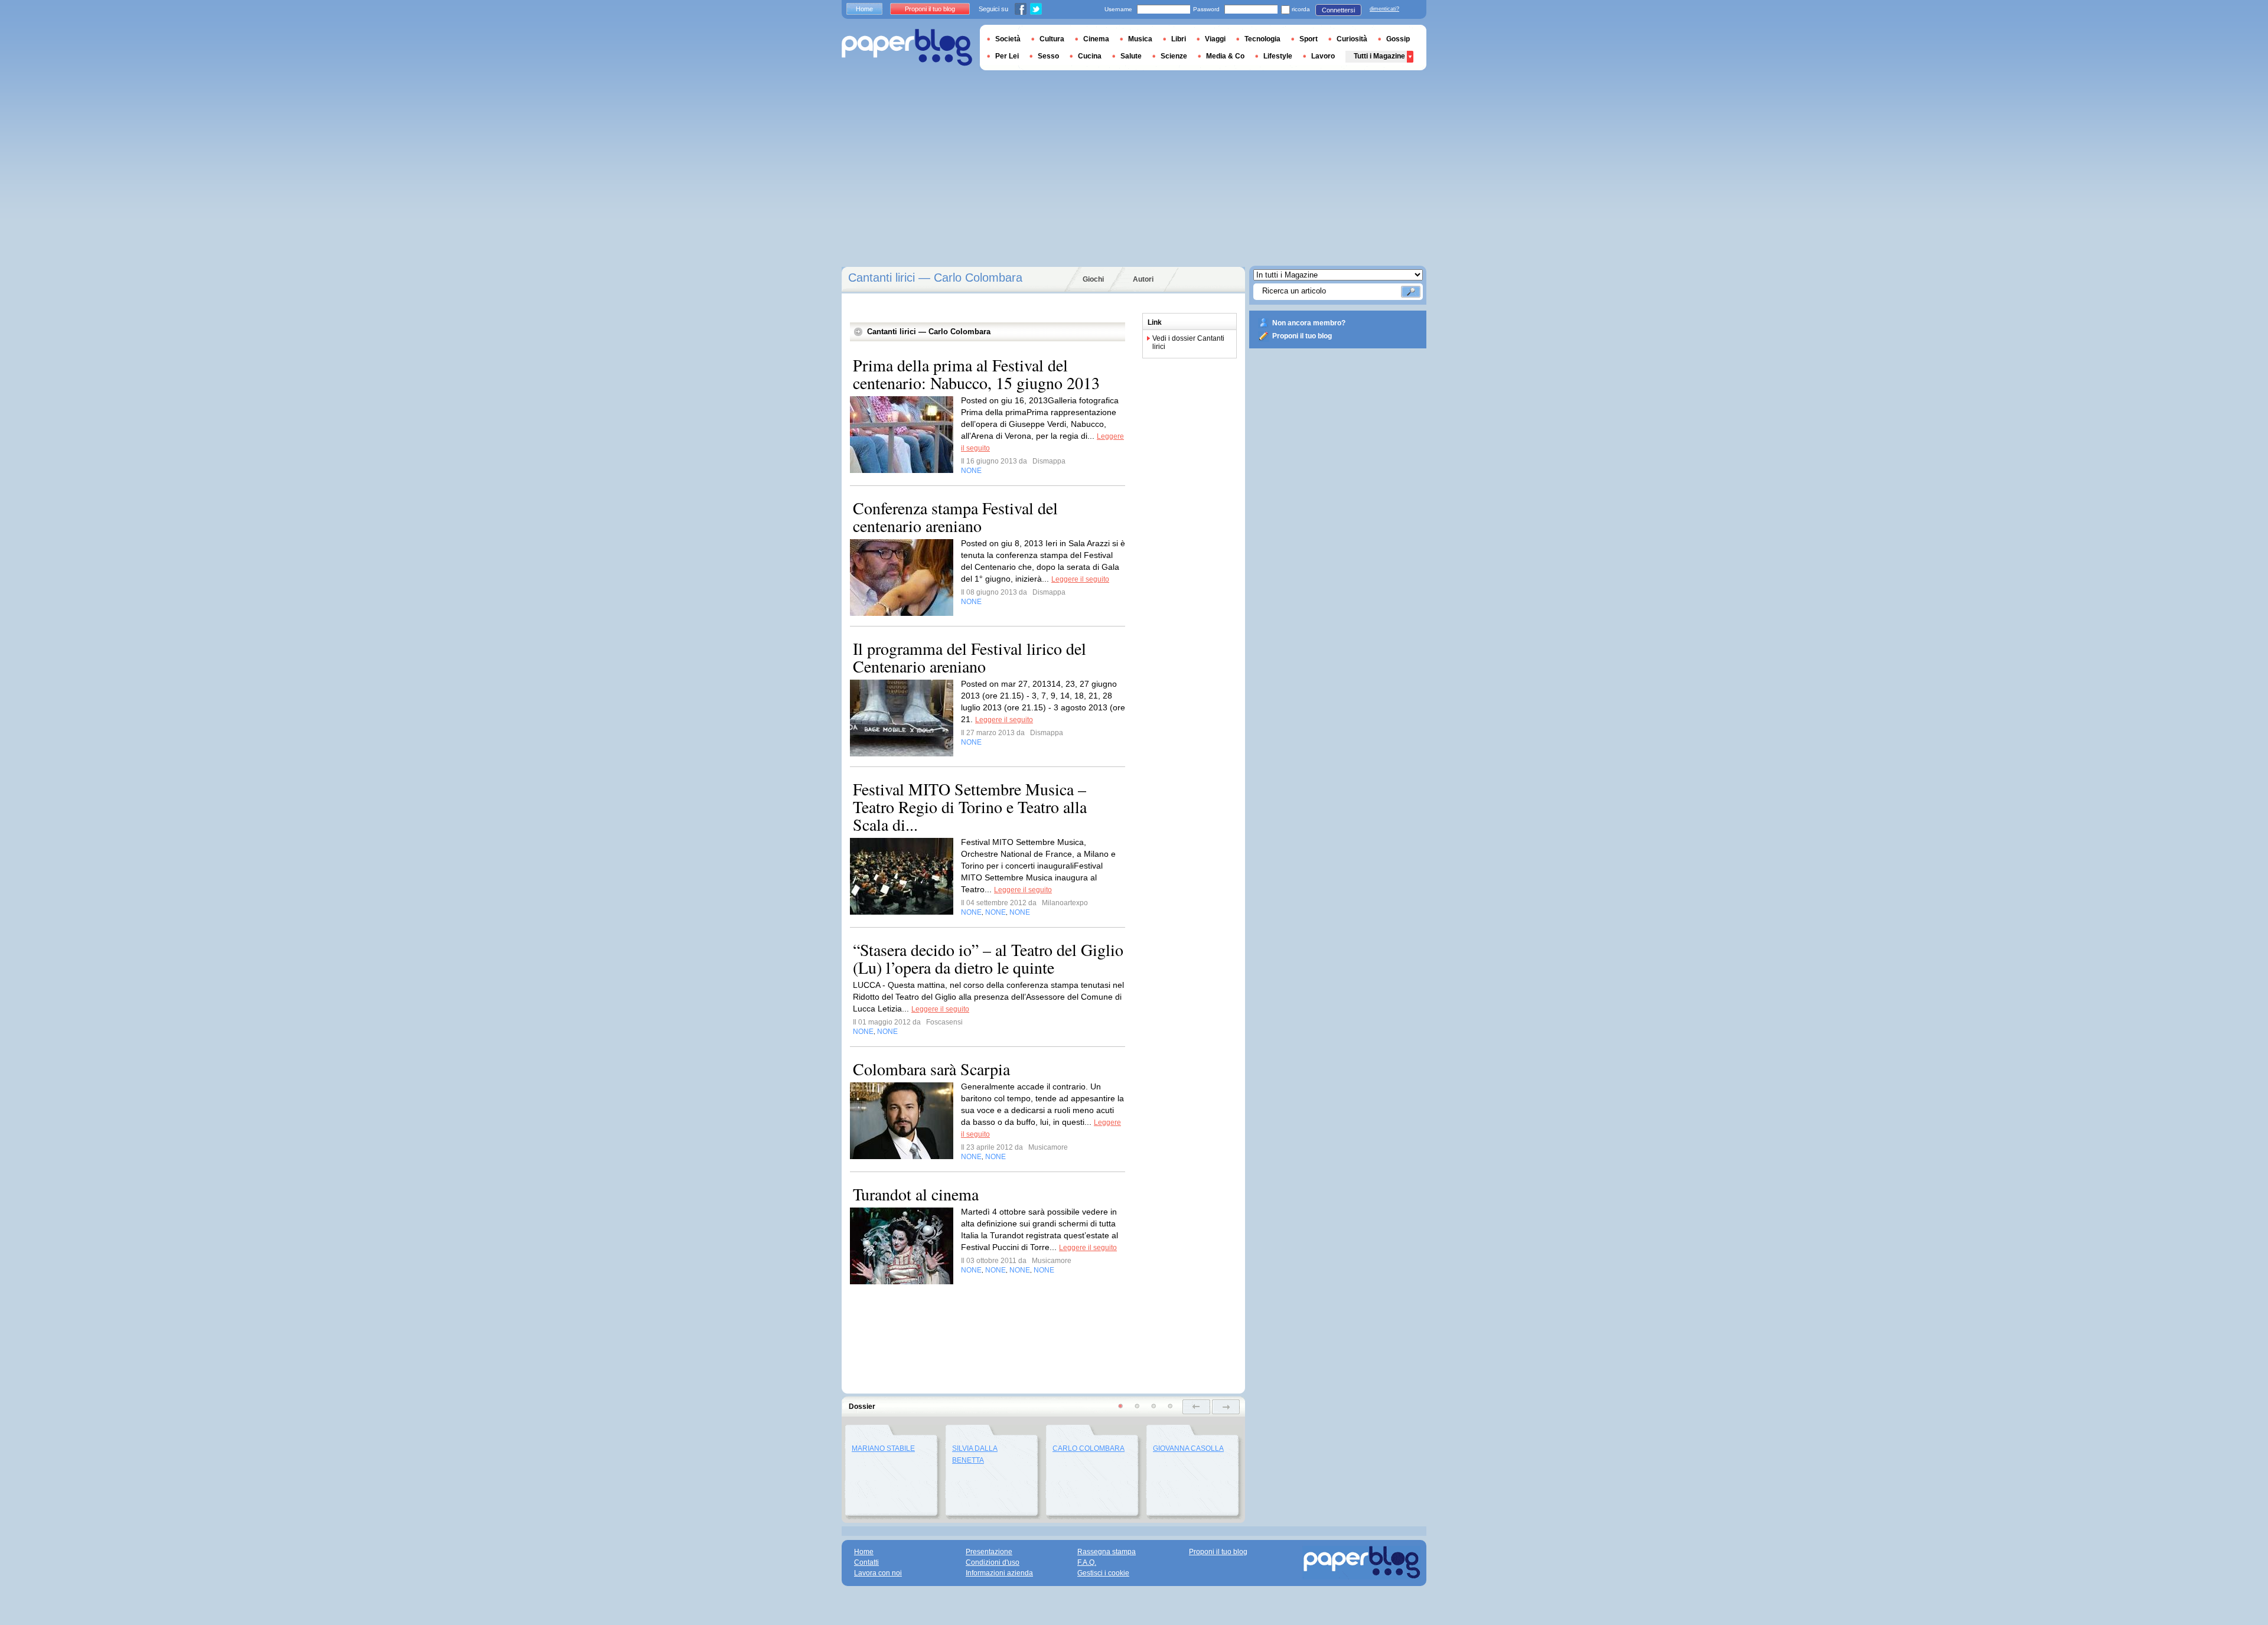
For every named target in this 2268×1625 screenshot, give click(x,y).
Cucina (1090, 56)
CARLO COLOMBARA (1089, 1448)
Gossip (1398, 39)
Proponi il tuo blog (1302, 336)
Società (1008, 39)
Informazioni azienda (999, 1573)
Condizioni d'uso (993, 1562)
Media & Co (1225, 56)
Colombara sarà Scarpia (931, 1069)
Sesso (1048, 56)
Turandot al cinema (916, 1194)
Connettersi (1338, 10)
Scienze (1174, 56)
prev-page (1196, 1407)
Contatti (866, 1562)
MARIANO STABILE (883, 1448)
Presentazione (989, 1552)
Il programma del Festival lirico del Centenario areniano (970, 657)
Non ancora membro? (1309, 323)
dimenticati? (1384, 9)
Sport (1309, 39)
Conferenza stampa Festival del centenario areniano (955, 517)
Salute (1131, 56)
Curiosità (1352, 39)
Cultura (1052, 39)
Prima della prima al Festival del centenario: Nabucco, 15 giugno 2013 (976, 374)
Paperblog (907, 48)
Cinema (1096, 39)
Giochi (1093, 279)
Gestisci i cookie (1103, 1573)
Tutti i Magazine (1379, 56)
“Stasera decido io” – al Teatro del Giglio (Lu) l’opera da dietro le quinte (988, 958)
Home (864, 9)
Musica (1140, 39)
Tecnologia (1262, 39)
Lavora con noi (878, 1573)
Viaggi (1215, 39)
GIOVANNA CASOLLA (1188, 1448)
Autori (1143, 279)
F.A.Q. (1087, 1562)
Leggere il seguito (1080, 579)
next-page (1226, 1407)
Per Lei (1007, 56)
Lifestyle (1278, 56)
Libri (1179, 39)
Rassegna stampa (1107, 1552)
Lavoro (1323, 56)
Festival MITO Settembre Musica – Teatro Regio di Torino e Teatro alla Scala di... (970, 807)
